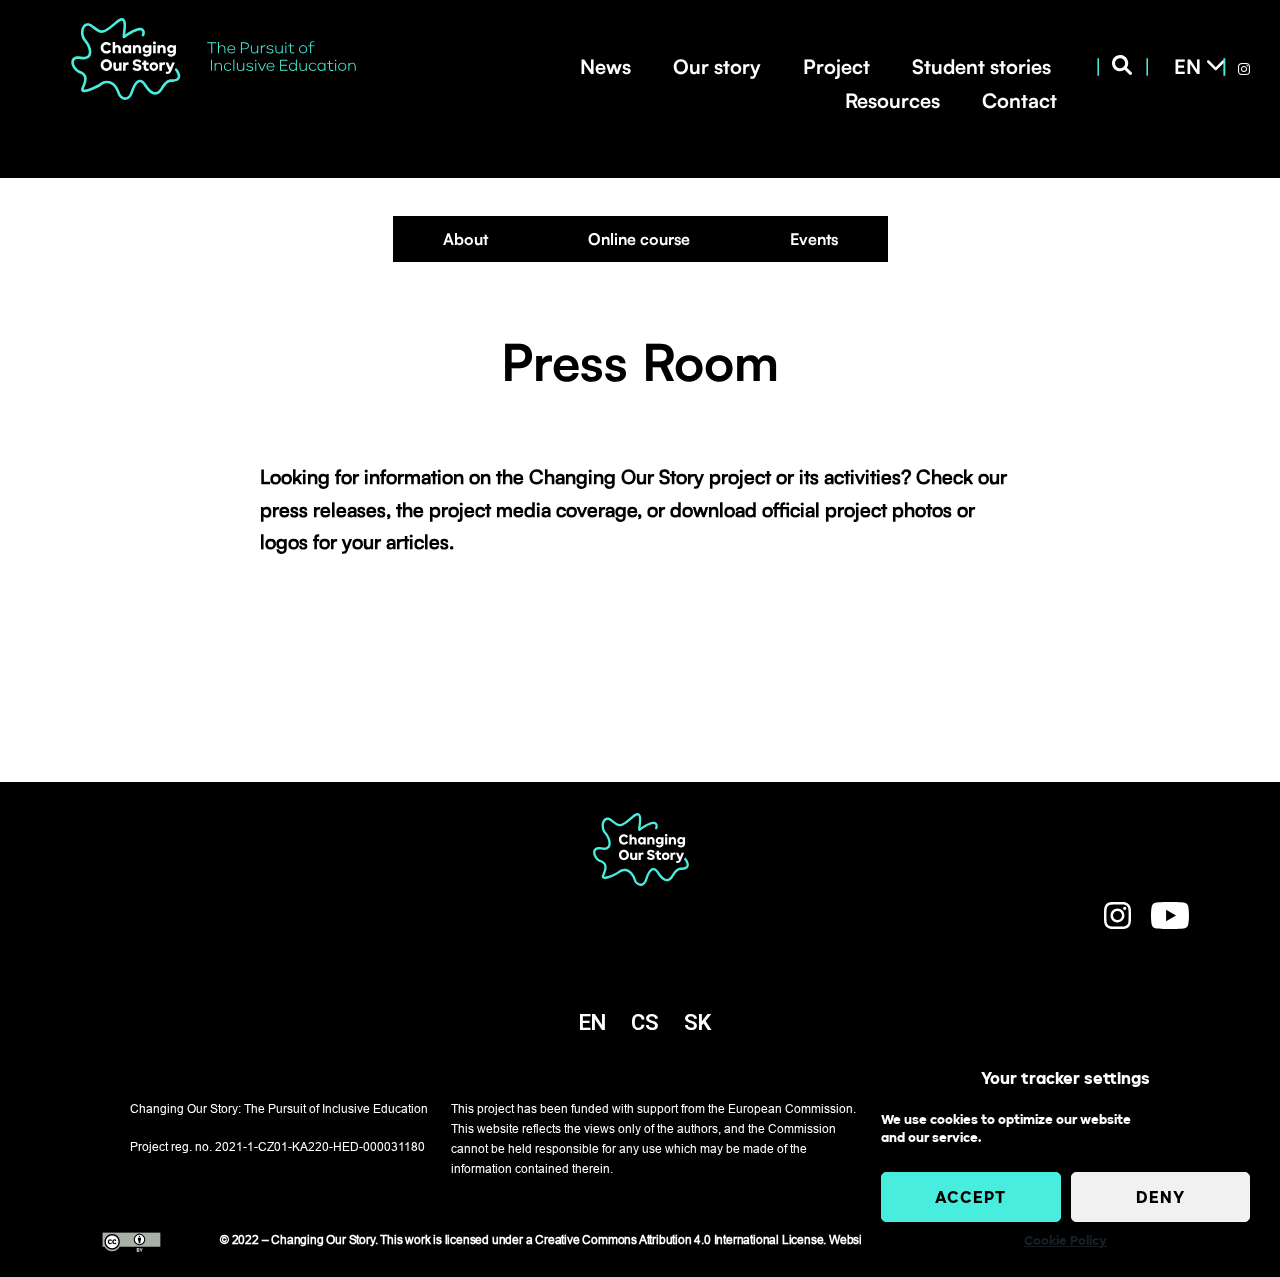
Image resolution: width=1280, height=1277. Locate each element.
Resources (892, 100)
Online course (639, 239)
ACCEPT (970, 1197)
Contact (1019, 100)
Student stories (981, 66)
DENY (1160, 1197)
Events (814, 239)
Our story (717, 66)
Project (836, 66)
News (605, 66)
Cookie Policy (1065, 1241)
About (465, 239)
